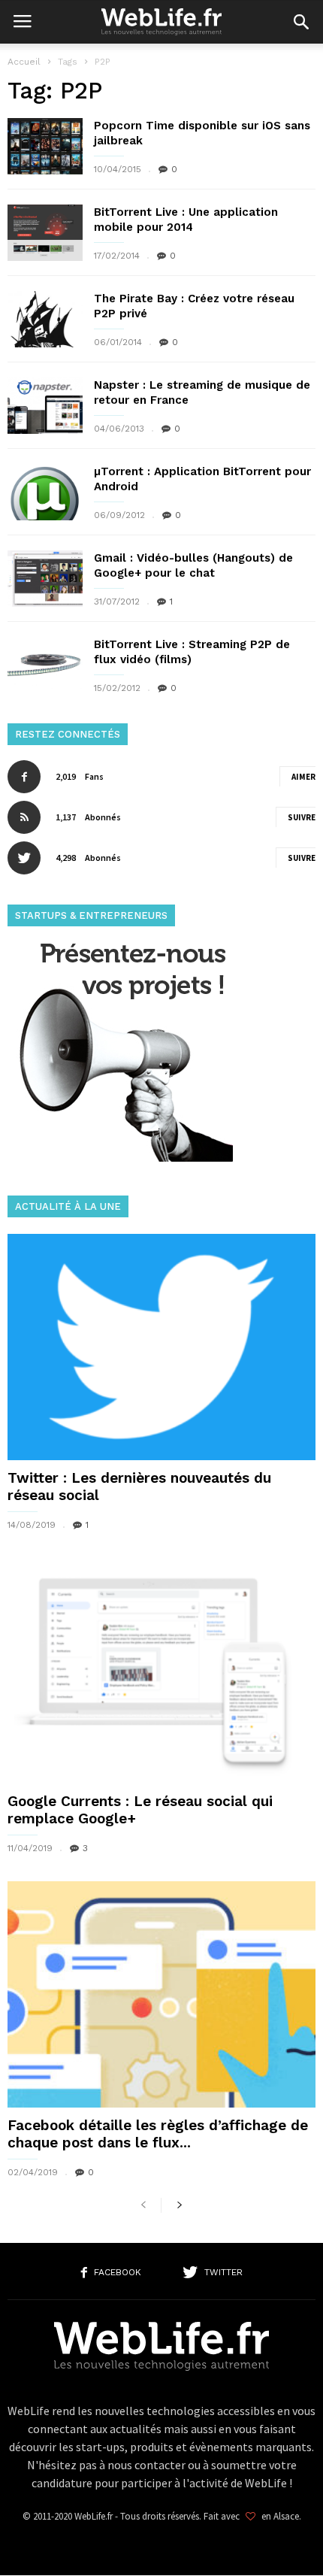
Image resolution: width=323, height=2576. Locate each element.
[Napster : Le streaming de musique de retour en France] (45, 406)
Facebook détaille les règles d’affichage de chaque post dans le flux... (158, 2134)
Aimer (303, 777)
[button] (301, 22)
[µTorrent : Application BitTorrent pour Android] (45, 492)
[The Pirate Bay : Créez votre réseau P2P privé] (45, 319)
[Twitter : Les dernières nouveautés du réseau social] (161, 1347)
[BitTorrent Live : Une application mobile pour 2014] (45, 233)
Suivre (302, 817)
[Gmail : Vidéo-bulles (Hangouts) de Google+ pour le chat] (45, 579)
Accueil (24, 62)
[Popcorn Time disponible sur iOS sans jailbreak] (45, 146)
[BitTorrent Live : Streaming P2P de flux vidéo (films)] (45, 665)
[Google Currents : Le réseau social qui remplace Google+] (161, 1671)
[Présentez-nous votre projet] (120, 1158)
